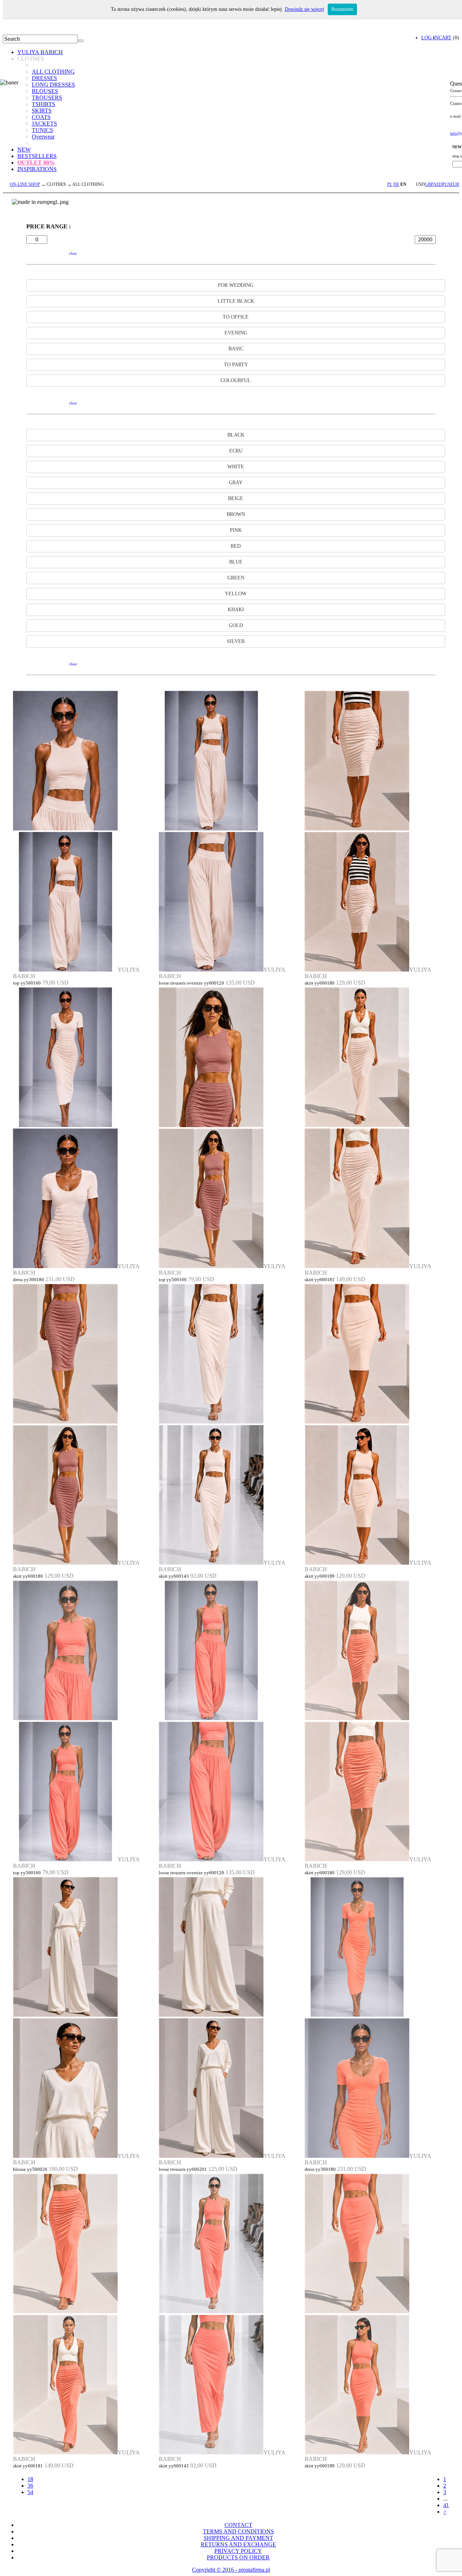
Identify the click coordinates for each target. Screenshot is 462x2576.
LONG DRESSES (53, 85)
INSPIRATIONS (37, 169)
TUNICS (42, 130)
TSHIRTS (43, 104)
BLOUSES (45, 91)
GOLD (236, 625)
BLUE (236, 562)
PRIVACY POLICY (238, 2551)
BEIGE (236, 498)
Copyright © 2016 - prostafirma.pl (231, 2570)
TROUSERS (47, 98)
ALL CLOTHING (53, 72)
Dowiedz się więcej (304, 9)
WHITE (236, 467)
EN (403, 184)
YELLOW (236, 594)
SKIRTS (42, 111)
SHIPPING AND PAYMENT (238, 2538)
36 (30, 2486)
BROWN (236, 514)
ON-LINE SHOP (25, 184)
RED (236, 546)
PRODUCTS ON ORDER (238, 2557)
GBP (429, 184)
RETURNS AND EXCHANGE (238, 2544)
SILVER (236, 641)
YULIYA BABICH (40, 52)
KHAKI (236, 610)
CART (445, 38)
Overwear (43, 137)
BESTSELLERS (37, 156)
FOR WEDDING (236, 285)
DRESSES (44, 78)
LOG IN (430, 38)
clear (73, 253)
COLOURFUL (236, 380)
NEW (24, 150)
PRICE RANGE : (49, 226)
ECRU (236, 451)
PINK (236, 530)
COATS (41, 117)
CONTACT (238, 2525)
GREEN (236, 578)
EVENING (236, 333)
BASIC (236, 349)
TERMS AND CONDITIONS (238, 2531)
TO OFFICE (236, 317)
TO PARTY (236, 365)
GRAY (236, 483)
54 (30, 2492)
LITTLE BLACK (236, 301)
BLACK (236, 435)
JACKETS (44, 124)
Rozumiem (342, 9)
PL (390, 184)
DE (396, 184)
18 (30, 2479)
